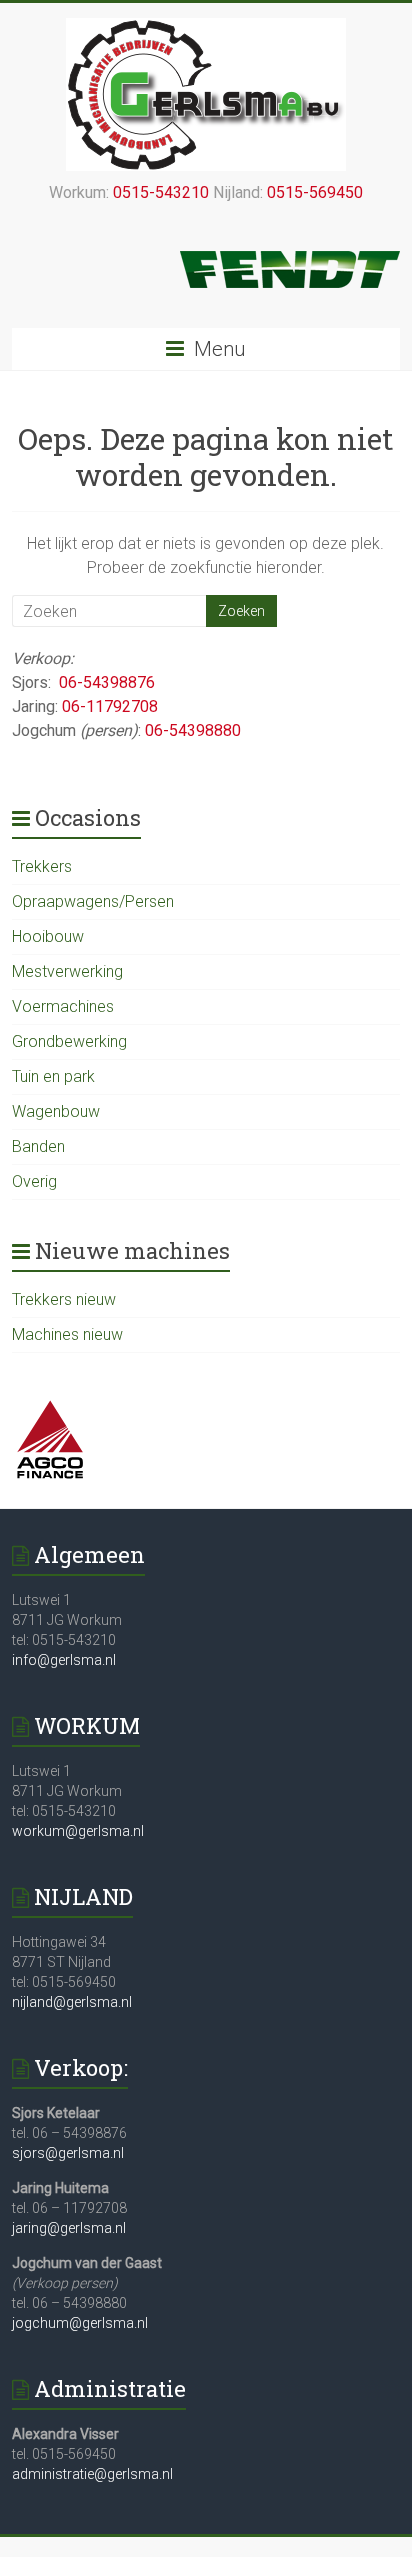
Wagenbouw (56, 1111)
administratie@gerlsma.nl (92, 2474)
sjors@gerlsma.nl (68, 2153)
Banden (38, 1146)
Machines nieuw (67, 1334)
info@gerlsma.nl (64, 1660)
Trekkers (42, 866)
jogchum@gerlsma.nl (80, 2323)
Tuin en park (53, 1076)
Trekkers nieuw (64, 1299)
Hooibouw (48, 936)
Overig (34, 1181)
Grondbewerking (69, 1041)
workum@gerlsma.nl (78, 1831)
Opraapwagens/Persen (93, 901)
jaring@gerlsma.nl (69, 2228)
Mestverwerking (67, 971)
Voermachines (63, 1006)
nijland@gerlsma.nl (72, 2002)
